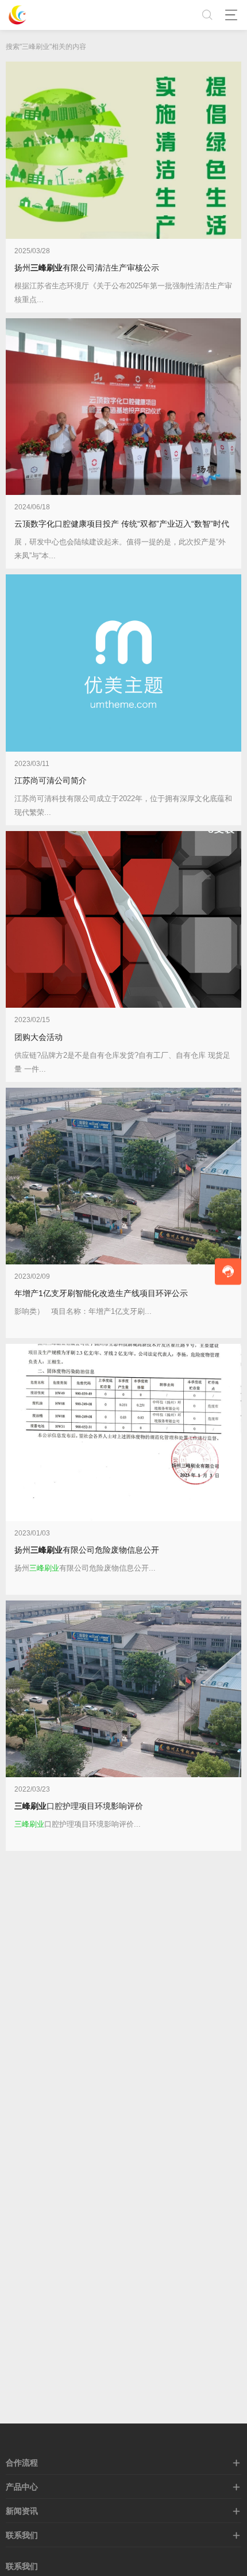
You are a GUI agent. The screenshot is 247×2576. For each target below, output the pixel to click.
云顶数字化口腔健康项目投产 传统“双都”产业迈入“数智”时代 (122, 524)
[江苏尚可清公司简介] (123, 663)
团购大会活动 (38, 1037)
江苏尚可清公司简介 (51, 780)
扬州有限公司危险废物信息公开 (87, 1550)
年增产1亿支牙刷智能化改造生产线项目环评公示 (101, 1293)
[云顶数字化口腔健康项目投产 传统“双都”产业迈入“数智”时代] (123, 407)
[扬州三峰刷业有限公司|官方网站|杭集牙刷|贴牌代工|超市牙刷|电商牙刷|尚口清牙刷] (17, 15)
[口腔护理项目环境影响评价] (123, 1689)
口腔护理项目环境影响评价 (79, 1806)
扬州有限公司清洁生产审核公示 (87, 268)
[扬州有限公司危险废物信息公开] (123, 1432)
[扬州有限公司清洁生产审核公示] (123, 150)
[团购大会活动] (123, 920)
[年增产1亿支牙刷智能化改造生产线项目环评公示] (123, 1176)
